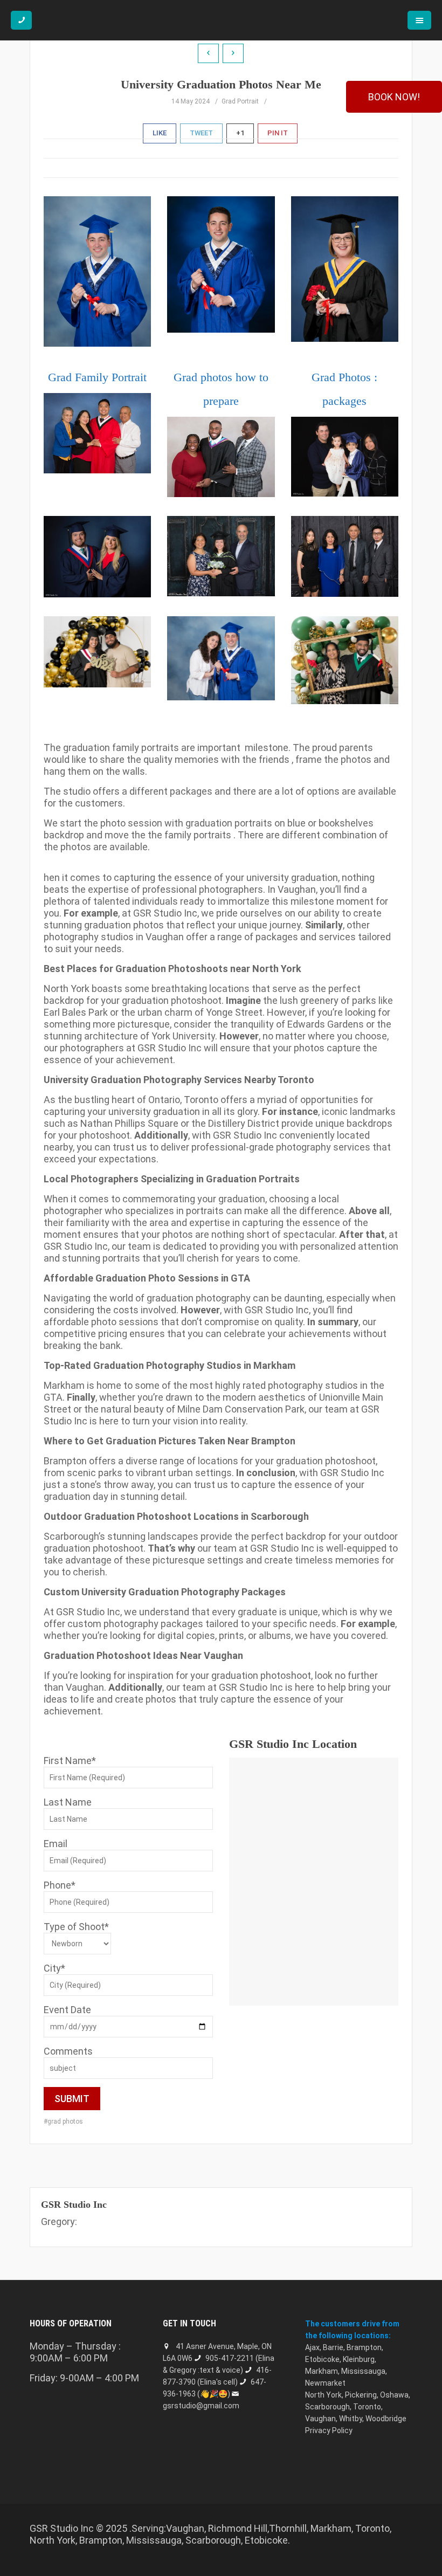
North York (323, 2395)
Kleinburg (359, 2359)
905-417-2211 (230, 2358)
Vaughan (320, 2419)
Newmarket (325, 2383)
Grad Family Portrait (97, 377)
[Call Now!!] (21, 20)
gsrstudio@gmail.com (201, 2406)
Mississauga (363, 2371)
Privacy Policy (329, 2430)
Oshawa (394, 2395)
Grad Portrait (240, 101)
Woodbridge (386, 2419)
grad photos (65, 2122)
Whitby (351, 2419)
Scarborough (327, 2407)
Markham (322, 2371)
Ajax (312, 2347)
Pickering (361, 2395)
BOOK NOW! (394, 97)
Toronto (367, 2407)
